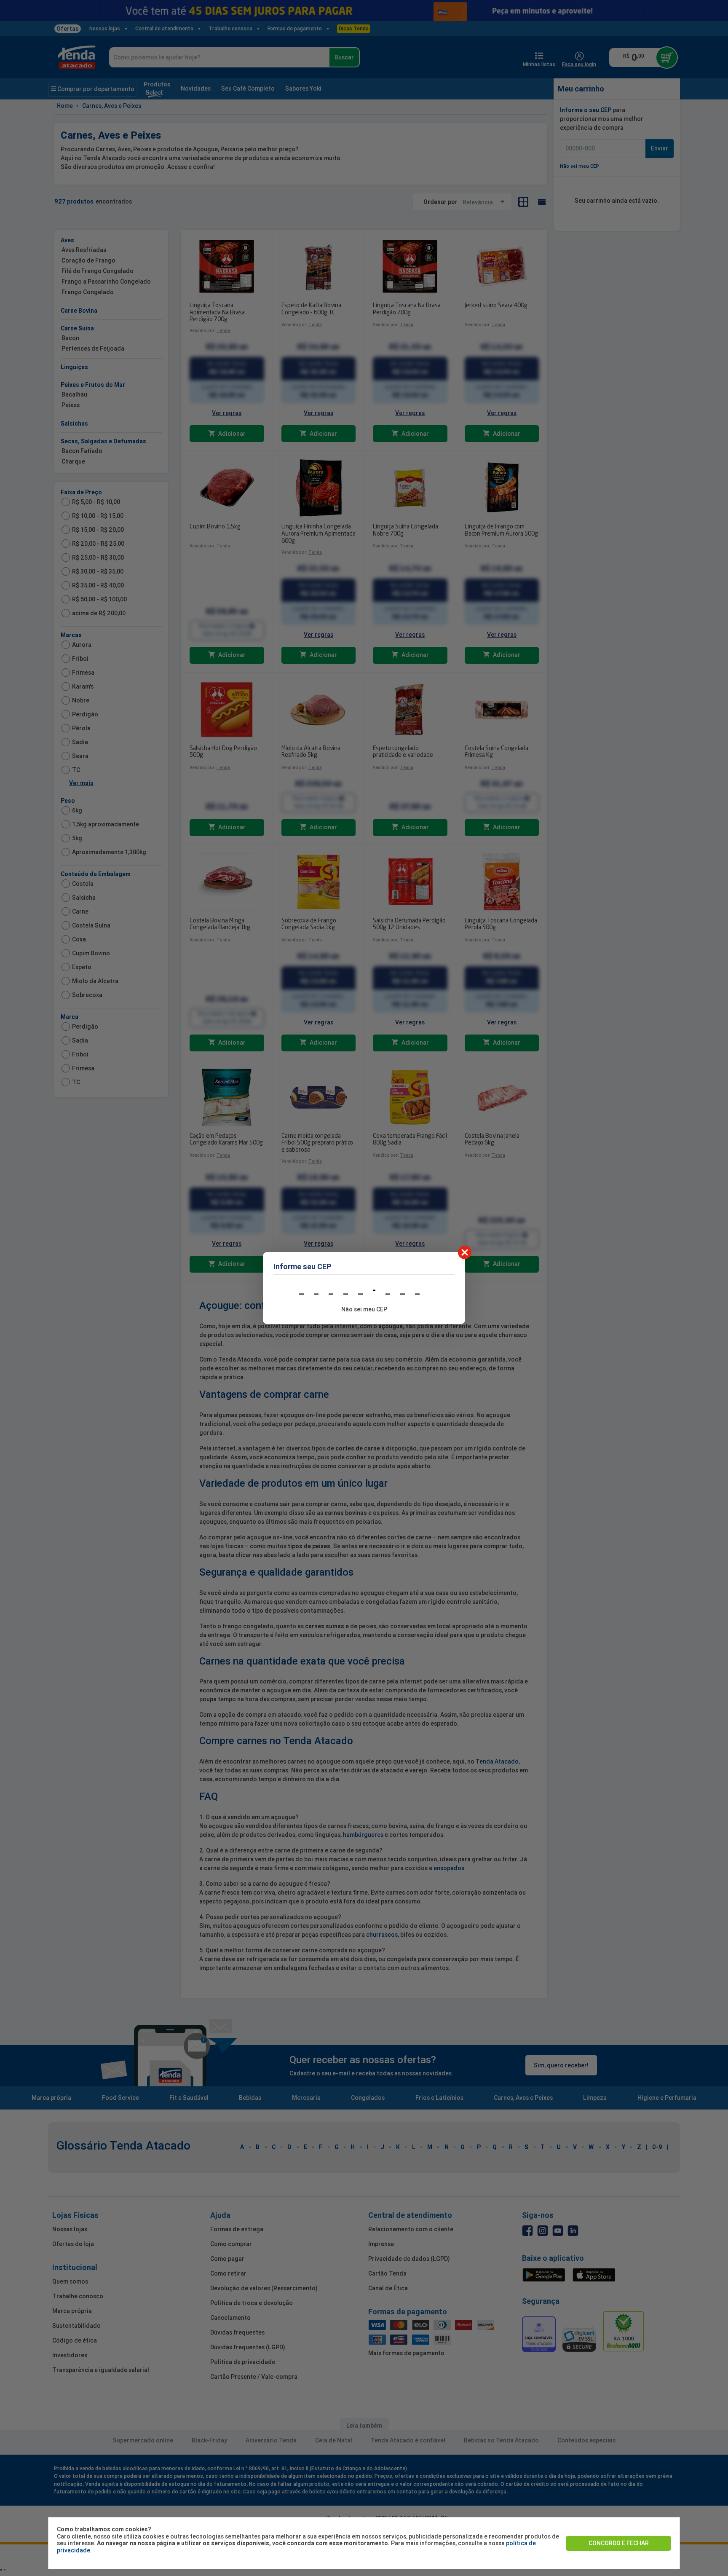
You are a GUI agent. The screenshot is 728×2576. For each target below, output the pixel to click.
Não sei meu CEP (364, 1309)
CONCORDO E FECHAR (619, 2543)
